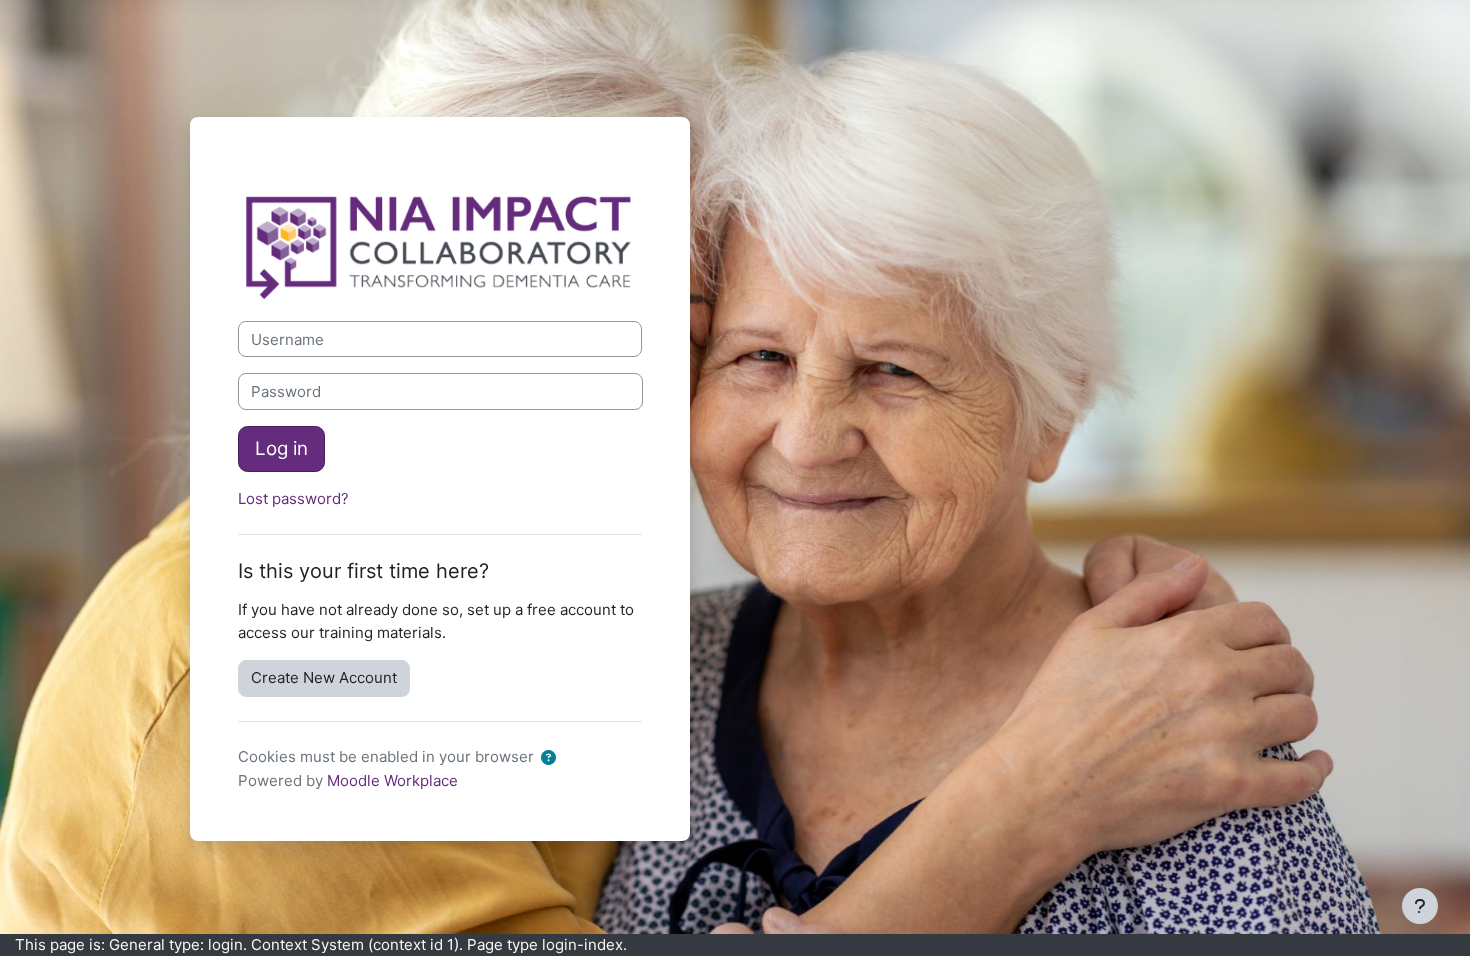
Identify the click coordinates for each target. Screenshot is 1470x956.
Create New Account (324, 677)
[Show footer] (1420, 906)
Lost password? (293, 498)
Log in (281, 448)
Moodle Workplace (392, 780)
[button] (552, 758)
